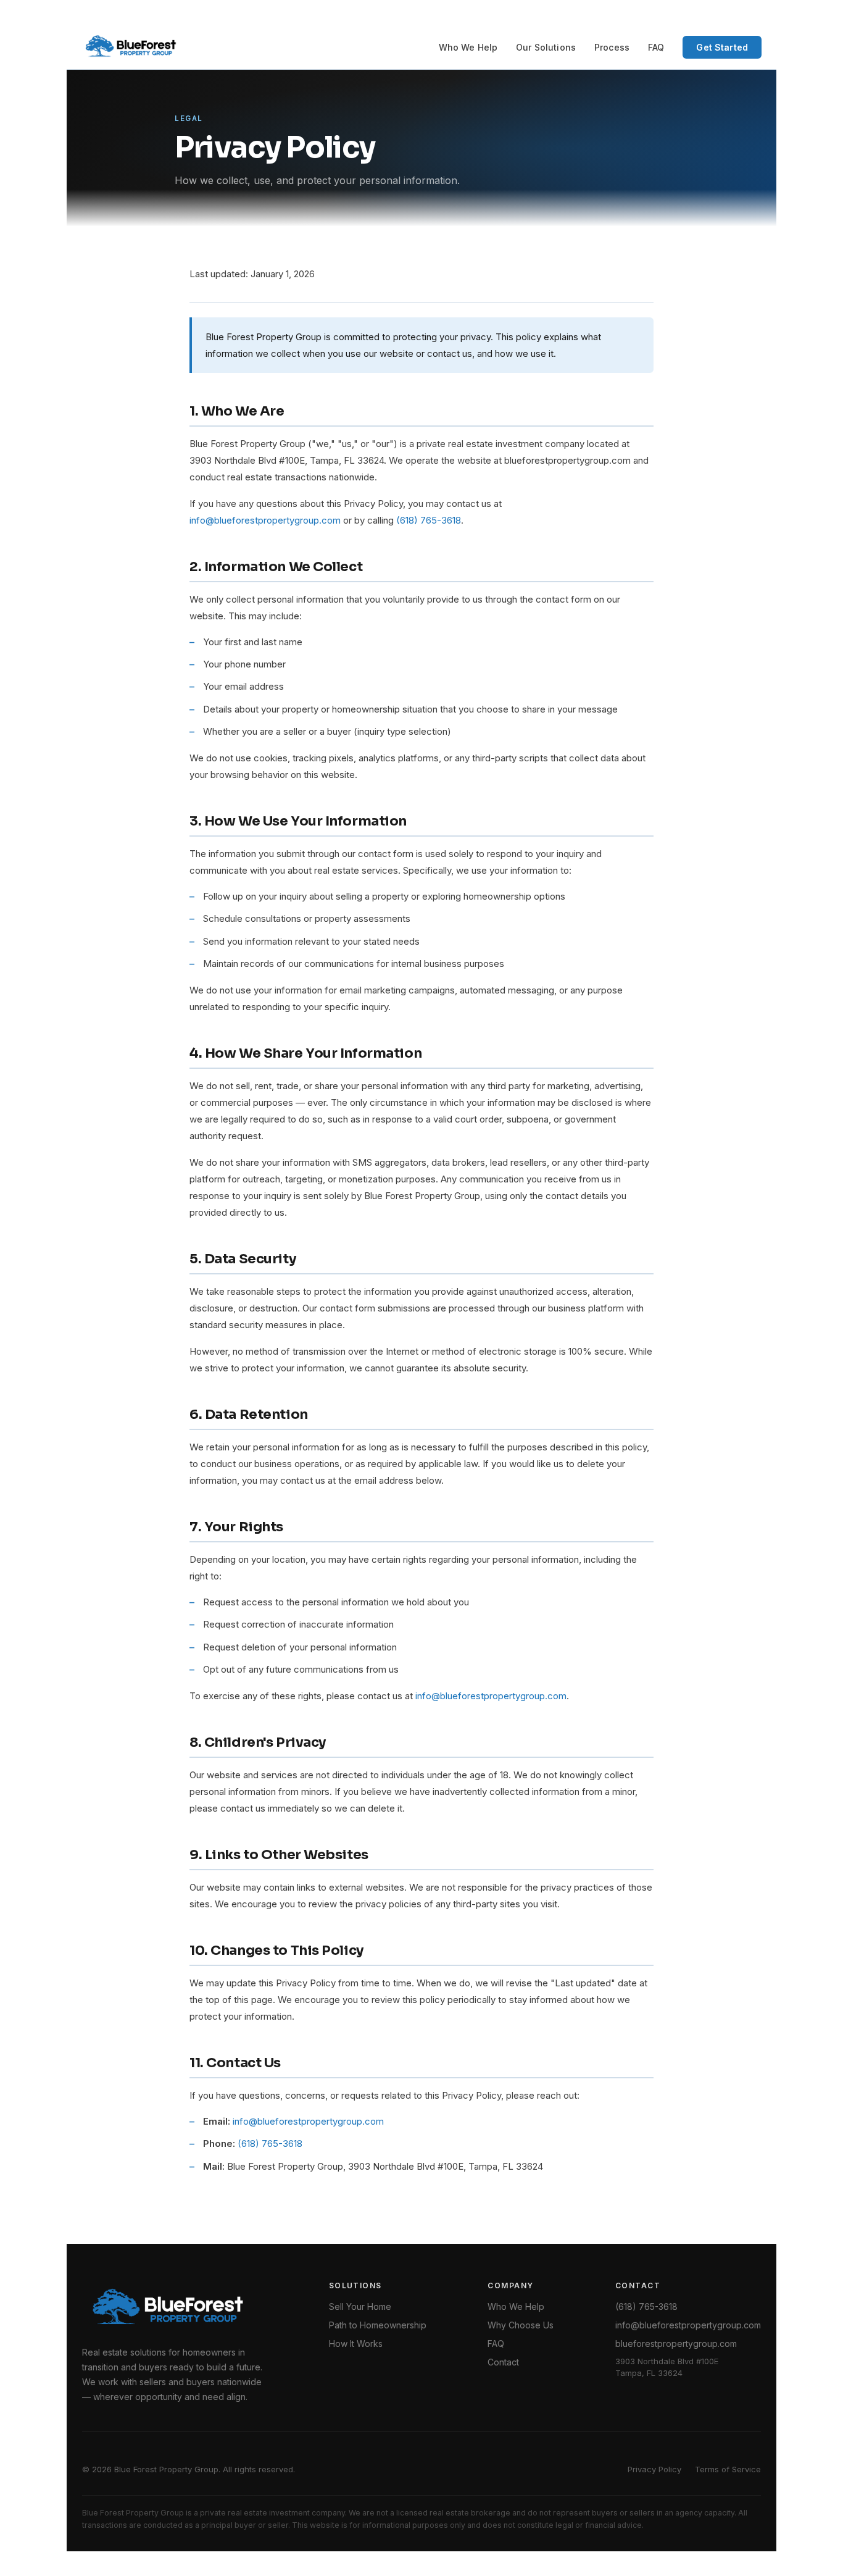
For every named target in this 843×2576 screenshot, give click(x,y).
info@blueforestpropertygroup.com (265, 520)
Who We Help (468, 47)
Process (612, 47)
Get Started (722, 47)
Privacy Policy (654, 2469)
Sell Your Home (360, 2306)
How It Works (356, 2344)
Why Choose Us (521, 2325)
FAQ (656, 47)
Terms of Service (728, 2469)
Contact (503, 2362)
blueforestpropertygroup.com (676, 2344)
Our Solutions (546, 47)
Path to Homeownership (378, 2325)
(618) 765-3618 (429, 520)
